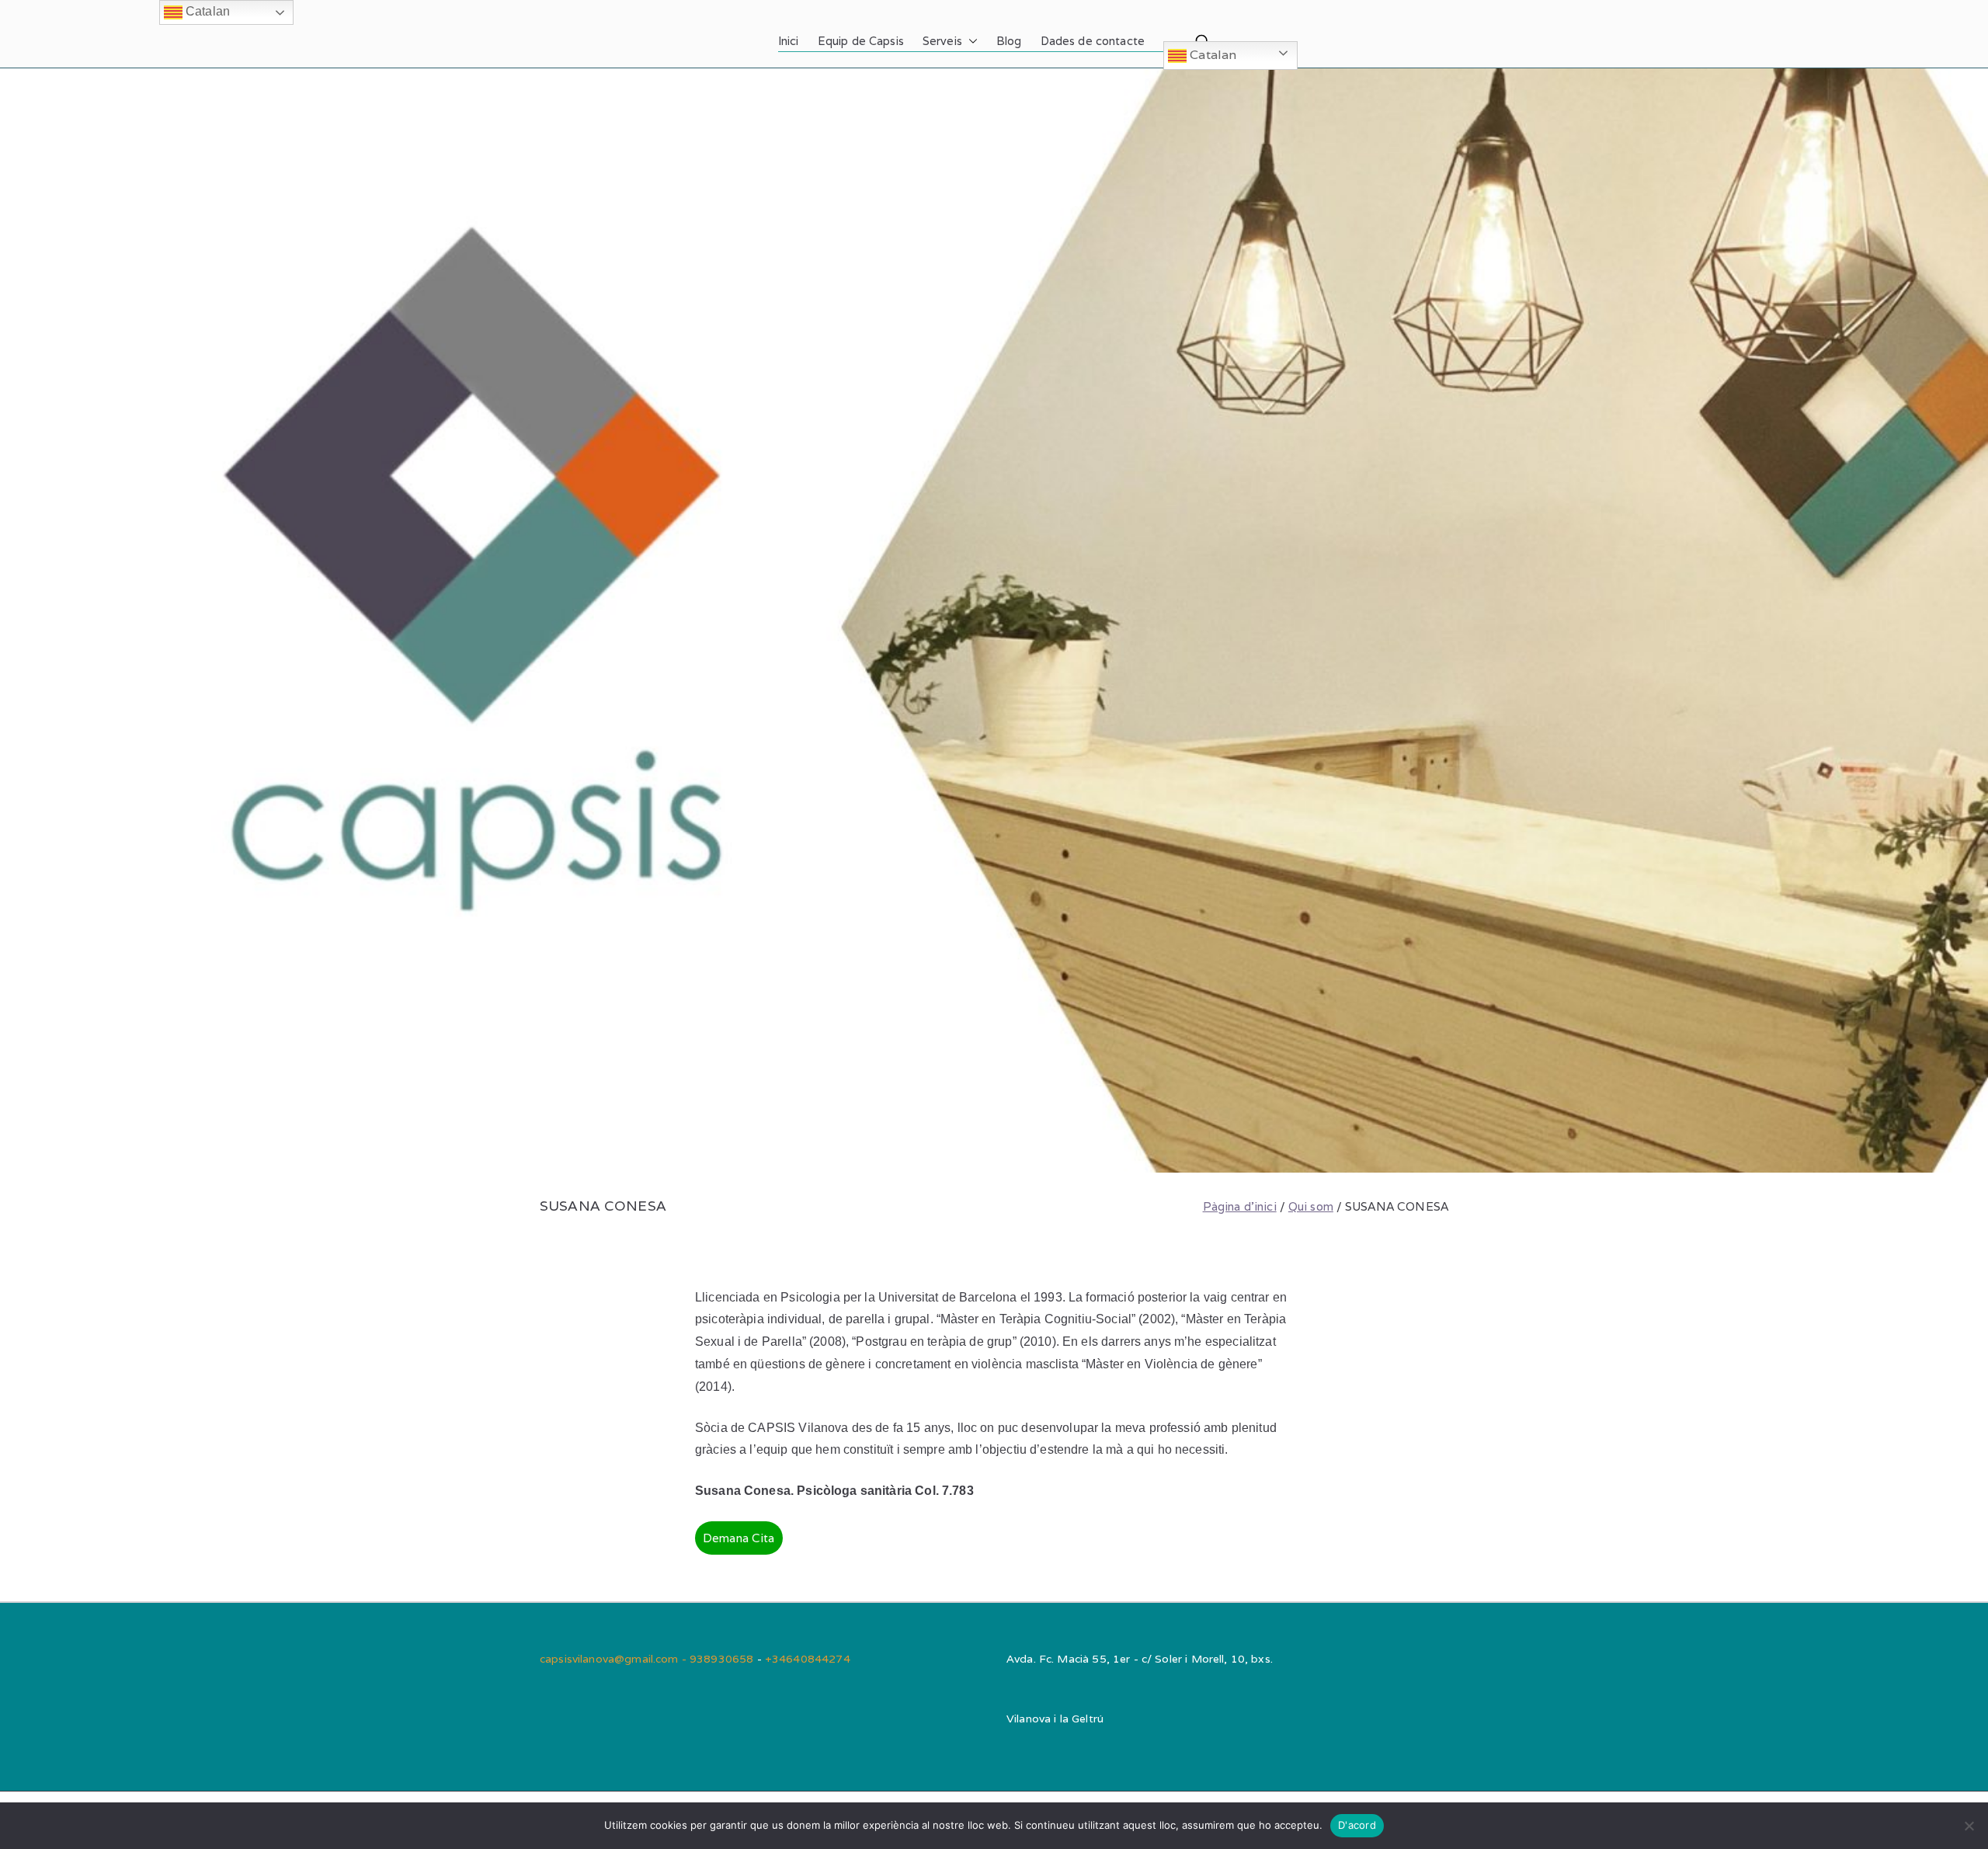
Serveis (942, 41)
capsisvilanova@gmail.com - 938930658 (648, 1659)
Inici (789, 41)
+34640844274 (808, 1659)
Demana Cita (739, 1538)
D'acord (1357, 1825)
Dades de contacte (1093, 41)
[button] (970, 41)
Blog (1009, 41)
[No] (1969, 1826)
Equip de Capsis (861, 41)
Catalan (1211, 55)
